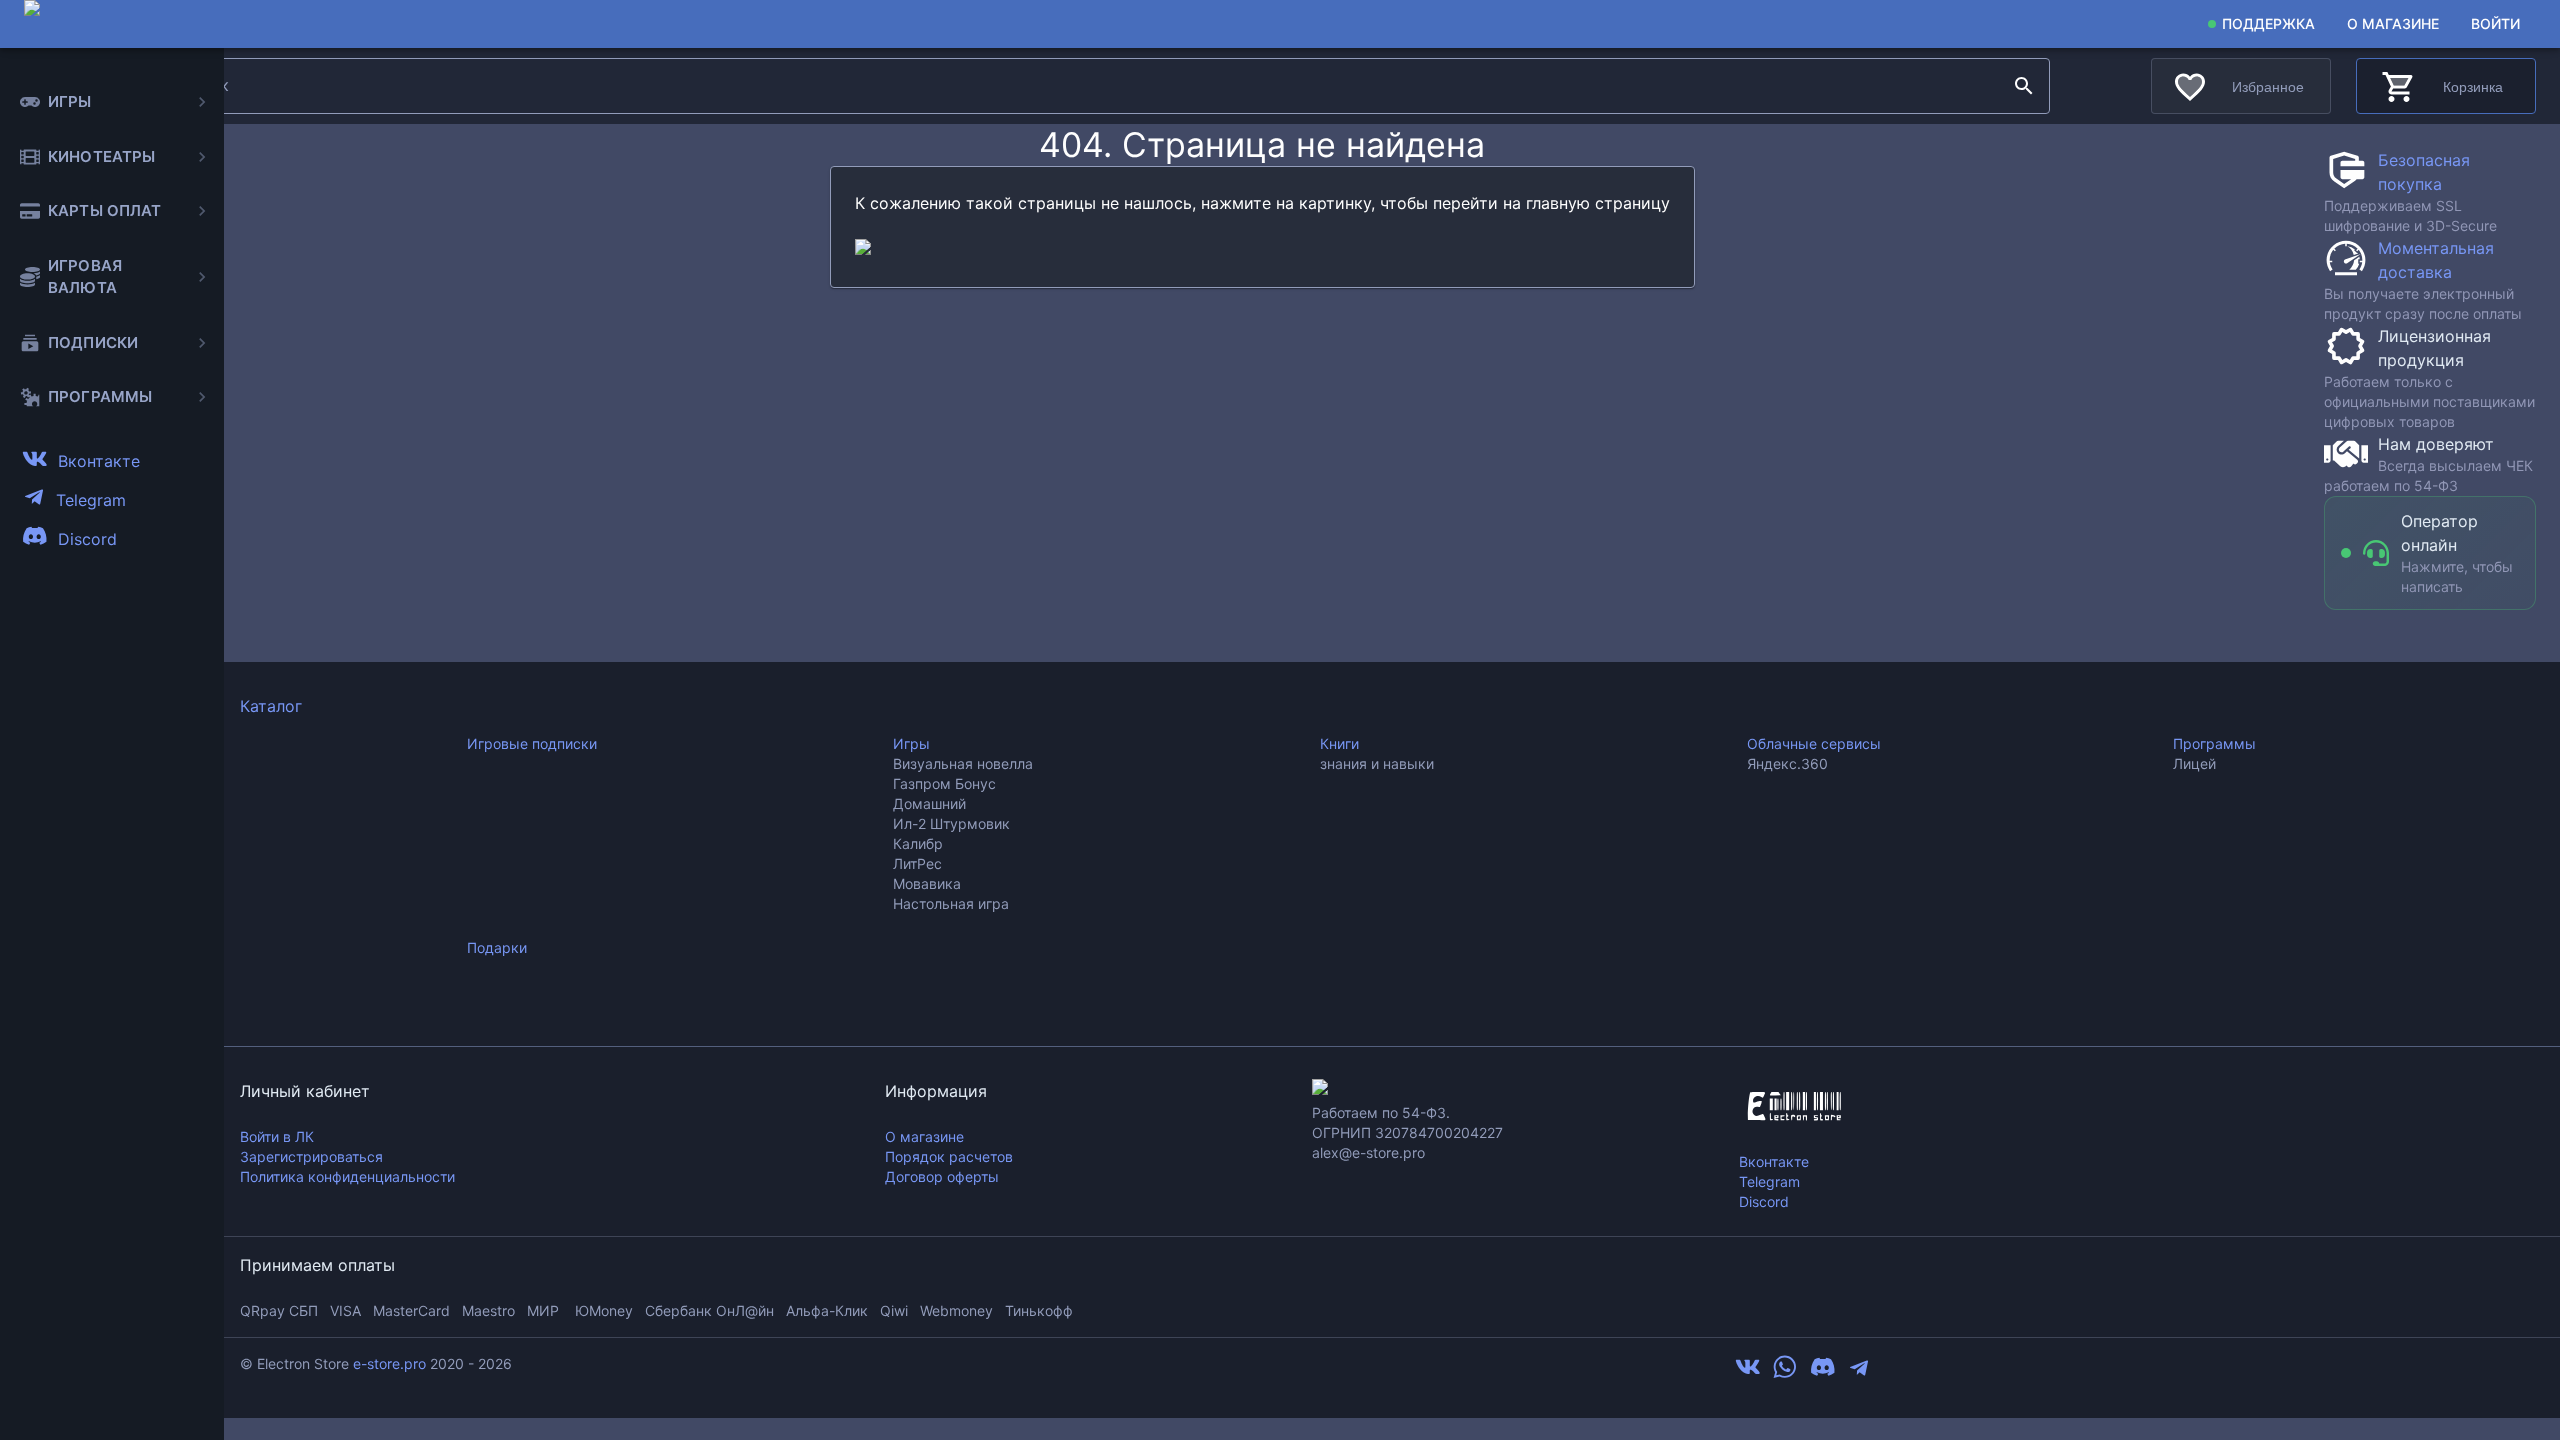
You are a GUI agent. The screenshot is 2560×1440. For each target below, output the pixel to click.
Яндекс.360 (1787, 763)
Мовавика (927, 883)
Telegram (1769, 1181)
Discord (1764, 1201)
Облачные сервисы (1814, 743)
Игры (911, 743)
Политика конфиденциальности (347, 1176)
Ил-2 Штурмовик (951, 823)
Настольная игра (951, 903)
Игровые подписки (532, 743)
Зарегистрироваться (311, 1156)
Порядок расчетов (949, 1156)
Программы (2214, 743)
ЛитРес (917, 863)
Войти (2495, 23)
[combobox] (1086, 86)
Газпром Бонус (944, 783)
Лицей (2194, 763)
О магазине (2393, 23)
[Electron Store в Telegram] (1859, 1374)
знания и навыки (1377, 763)
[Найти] (2024, 86)
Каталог (271, 706)
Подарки (497, 947)
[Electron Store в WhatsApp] (1785, 1374)
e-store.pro (389, 1363)
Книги (1339, 743)
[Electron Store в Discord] (1823, 1374)
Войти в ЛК (277, 1136)
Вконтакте (1774, 1161)
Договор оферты (942, 1176)
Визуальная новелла (963, 763)
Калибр (918, 843)
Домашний (929, 803)
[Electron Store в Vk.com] (1748, 1374)
